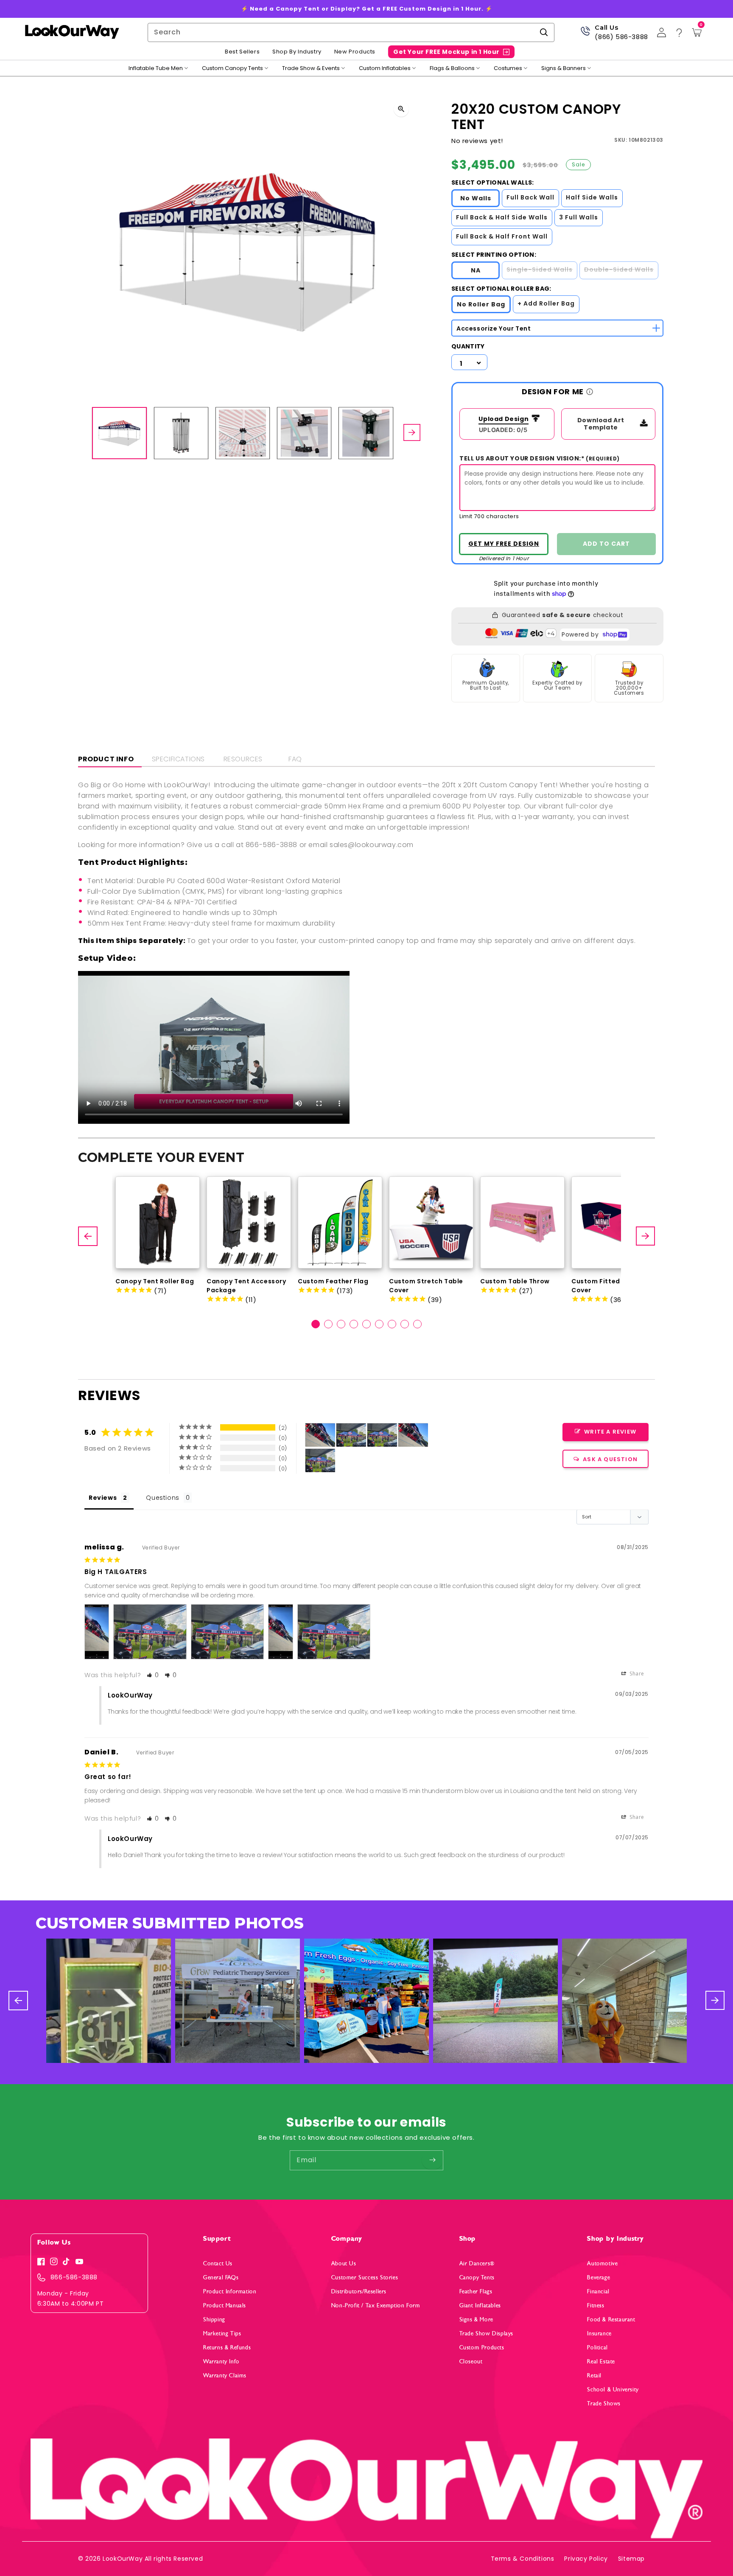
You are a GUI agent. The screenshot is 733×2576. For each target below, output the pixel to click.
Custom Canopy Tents (232, 68)
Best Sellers (242, 52)
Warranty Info (221, 2361)
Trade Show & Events (311, 68)
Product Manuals (225, 2305)
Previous (89, 1236)
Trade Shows (604, 2403)
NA (476, 270)
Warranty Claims (225, 2375)
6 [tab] (379, 1324)
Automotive (602, 2263)
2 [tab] (328, 1324)
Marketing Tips (222, 2333)
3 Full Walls (579, 217)
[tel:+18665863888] (585, 34)
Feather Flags (476, 2291)
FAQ (295, 759)
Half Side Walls (592, 197)
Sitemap (631, 2559)
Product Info (106, 759)
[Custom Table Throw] (522, 1222)
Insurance (599, 2333)
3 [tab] (341, 1324)
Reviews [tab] (103, 1498)
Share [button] (636, 1674)
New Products (355, 52)
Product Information (230, 2291)
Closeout (471, 2361)
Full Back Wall (530, 197)
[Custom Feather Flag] (340, 1222)
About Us (344, 2263)
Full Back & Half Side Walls (502, 217)
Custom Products (482, 2347)
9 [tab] (417, 1324)
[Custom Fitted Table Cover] (614, 1222)
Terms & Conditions (523, 2559)
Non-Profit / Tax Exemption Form (376, 2305)
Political (597, 2347)
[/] (72, 32)
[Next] (412, 433)
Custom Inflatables (385, 68)
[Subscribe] (432, 2160)
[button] (153, 1675)
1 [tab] (316, 1324)
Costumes (508, 68)
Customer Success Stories (365, 2277)
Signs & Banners (564, 68)
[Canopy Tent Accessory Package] (249, 1222)
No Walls (476, 198)
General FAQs (221, 2277)
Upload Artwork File (501, 420)
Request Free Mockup (504, 544)
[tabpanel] (158, 1236)
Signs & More (476, 2319)
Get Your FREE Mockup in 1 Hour (446, 52)
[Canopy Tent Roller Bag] (158, 1222)
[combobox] (351, 32)
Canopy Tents (477, 2277)
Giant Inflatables (480, 2305)
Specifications (178, 759)
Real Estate (601, 2361)
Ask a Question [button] (610, 1459)
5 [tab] (366, 1324)
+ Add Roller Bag (546, 303)
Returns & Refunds (227, 2347)
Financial (598, 2291)
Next (646, 1236)
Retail (594, 2375)
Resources (243, 759)
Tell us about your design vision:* (540, 458)
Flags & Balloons (452, 68)
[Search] (544, 32)
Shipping (214, 2319)
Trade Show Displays (486, 2333)
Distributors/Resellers (359, 2291)
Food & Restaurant (611, 2319)
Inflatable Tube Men (156, 68)
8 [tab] (405, 1324)
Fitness (596, 2305)
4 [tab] (354, 1324)
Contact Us (218, 2263)
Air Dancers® (477, 2263)
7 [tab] (392, 1324)
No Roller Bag (481, 304)
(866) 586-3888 (621, 37)
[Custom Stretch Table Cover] (431, 1222)
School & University (613, 2389)
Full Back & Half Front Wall (502, 236)
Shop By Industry (297, 52)
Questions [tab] (162, 1498)
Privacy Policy (586, 2559)
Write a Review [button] (610, 1432)
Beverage (599, 2277)
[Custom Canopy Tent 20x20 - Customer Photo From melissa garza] (320, 1435)
